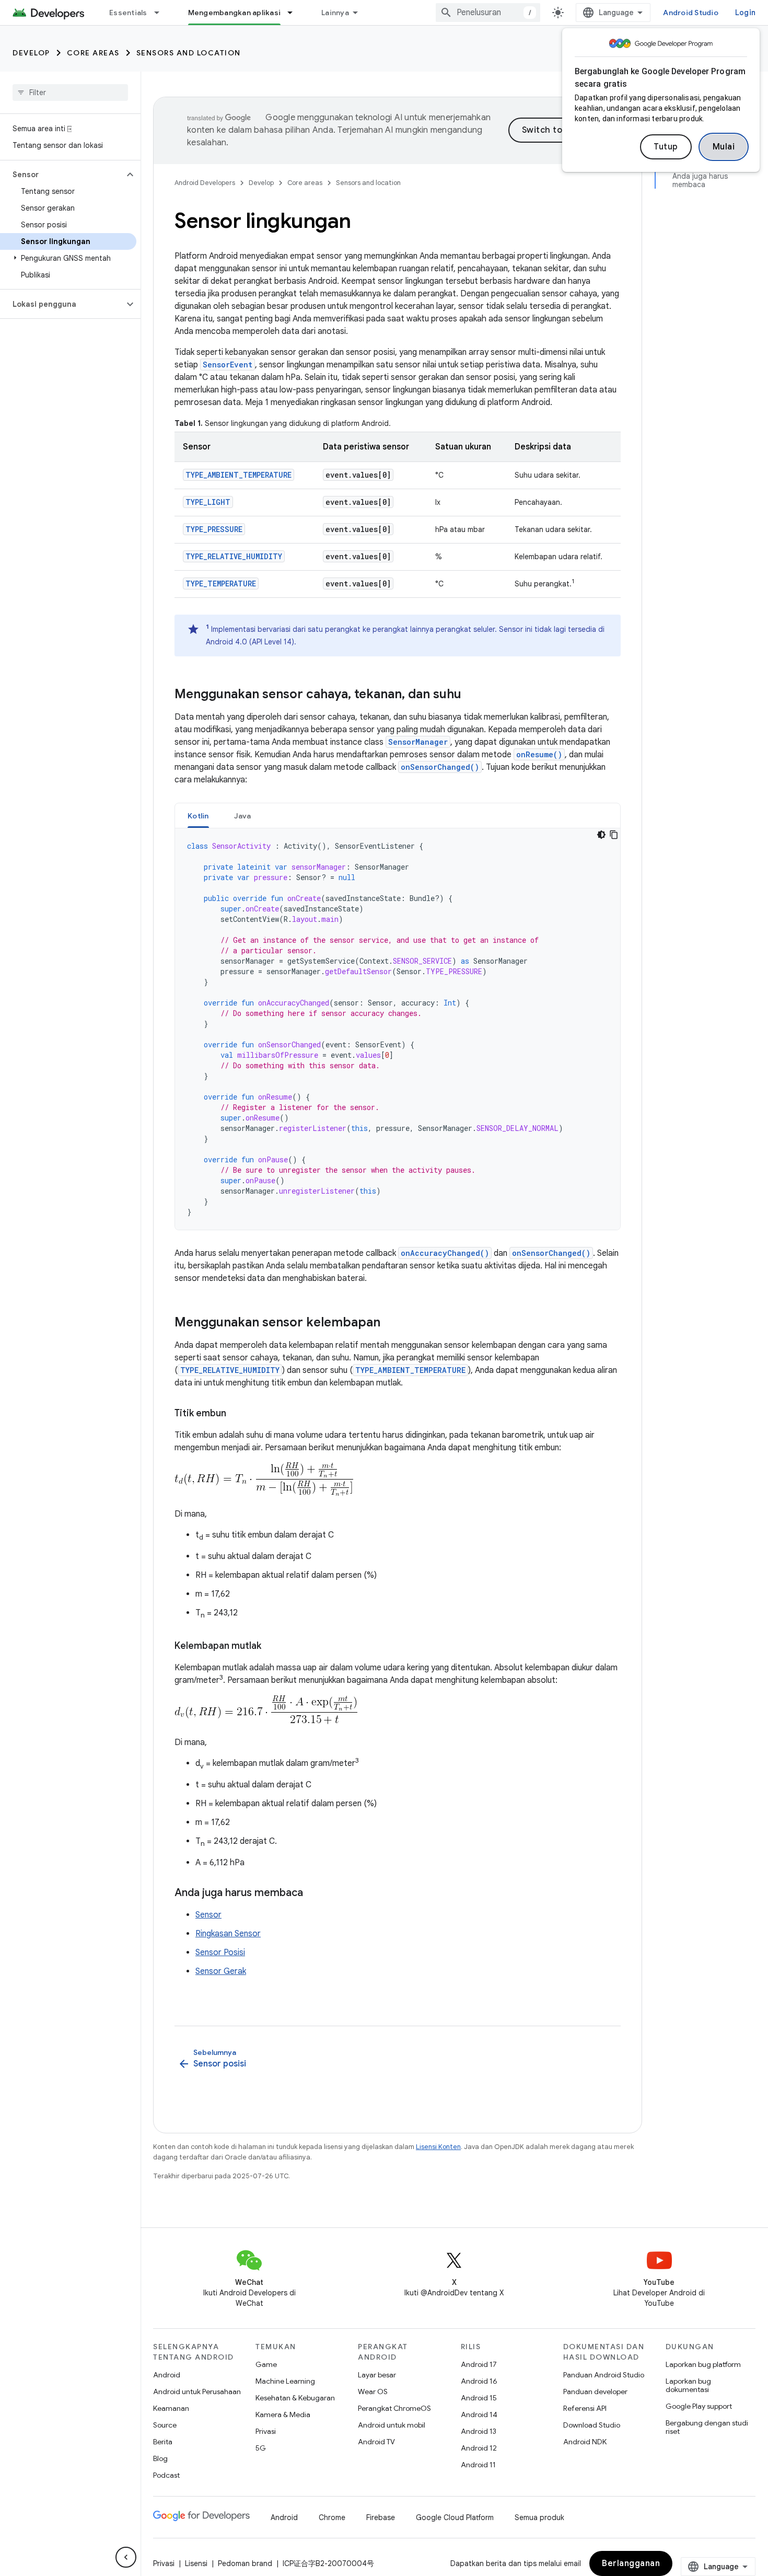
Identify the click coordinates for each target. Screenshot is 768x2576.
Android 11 (478, 2465)
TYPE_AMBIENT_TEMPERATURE (238, 475)
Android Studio (691, 13)
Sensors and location (189, 53)
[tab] (198, 816)
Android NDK (585, 2442)
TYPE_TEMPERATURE (221, 584)
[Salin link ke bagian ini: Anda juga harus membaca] (313, 1893)
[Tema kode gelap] (601, 835)
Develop (31, 53)
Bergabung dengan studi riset (707, 2427)
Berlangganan (631, 2563)
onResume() (539, 754)
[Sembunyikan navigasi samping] (126, 2557)
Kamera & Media (283, 2415)
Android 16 (479, 2381)
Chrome (332, 2517)
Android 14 (479, 2415)
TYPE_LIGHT (208, 502)
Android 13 (479, 2431)
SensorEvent (228, 365)
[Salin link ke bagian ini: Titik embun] (237, 1414)
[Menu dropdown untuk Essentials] (161, 13)
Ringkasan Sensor (228, 1934)
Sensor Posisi (220, 1953)
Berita (163, 2442)
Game (266, 2364)
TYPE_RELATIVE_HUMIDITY (234, 556)
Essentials (128, 13)
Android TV (376, 2442)
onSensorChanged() (440, 767)
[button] (62, 175)
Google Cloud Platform (455, 2517)
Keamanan (171, 2408)
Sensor (208, 1915)
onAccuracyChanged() (445, 1253)
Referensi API (585, 2408)
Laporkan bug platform (703, 2364)
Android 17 (479, 2364)
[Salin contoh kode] (614, 835)
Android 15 (479, 2398)
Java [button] (243, 816)
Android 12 (479, 2448)
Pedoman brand (245, 2563)
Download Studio (592, 2425)
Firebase (381, 2517)
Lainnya (335, 13)
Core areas (93, 53)
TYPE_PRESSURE (214, 529)
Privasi (266, 2431)
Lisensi (196, 2563)
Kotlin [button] (198, 816)
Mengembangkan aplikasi (235, 13)
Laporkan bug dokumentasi (688, 2385)
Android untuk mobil (392, 2425)
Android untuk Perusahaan (197, 2392)
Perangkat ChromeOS (394, 2408)
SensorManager (418, 742)
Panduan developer (595, 2392)
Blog (160, 2458)
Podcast (166, 2475)
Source (165, 2425)
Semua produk (539, 2517)
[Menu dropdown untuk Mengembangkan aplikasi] (295, 13)
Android (167, 2375)
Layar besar (377, 2375)
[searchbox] (70, 93)
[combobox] (488, 13)
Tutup (666, 147)
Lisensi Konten (438, 2147)
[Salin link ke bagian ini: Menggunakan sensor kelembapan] (391, 1323)
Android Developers (205, 183)
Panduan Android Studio (604, 2375)
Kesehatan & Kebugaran (295, 2398)
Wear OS (373, 2392)
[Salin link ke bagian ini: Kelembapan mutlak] (272, 1647)
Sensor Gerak (221, 1971)
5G (261, 2448)
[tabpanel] (398, 1029)
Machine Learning (285, 2381)
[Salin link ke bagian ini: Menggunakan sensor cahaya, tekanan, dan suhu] (472, 695)
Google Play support (699, 2406)
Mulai (724, 147)
